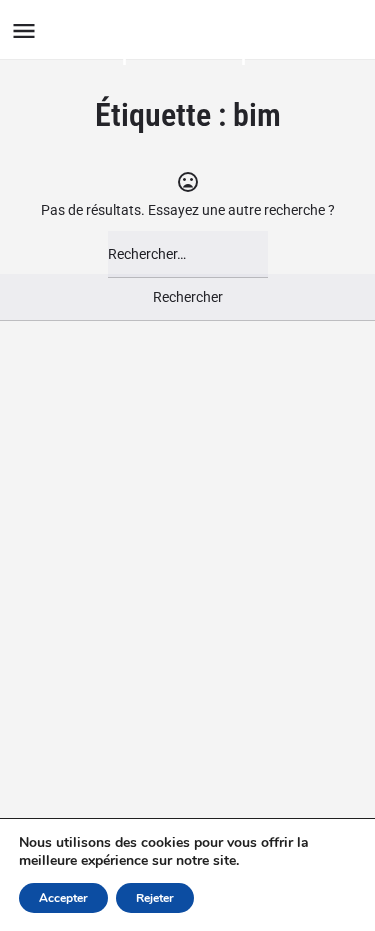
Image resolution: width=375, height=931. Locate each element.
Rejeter (155, 898)
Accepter (63, 898)
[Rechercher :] (188, 254)
